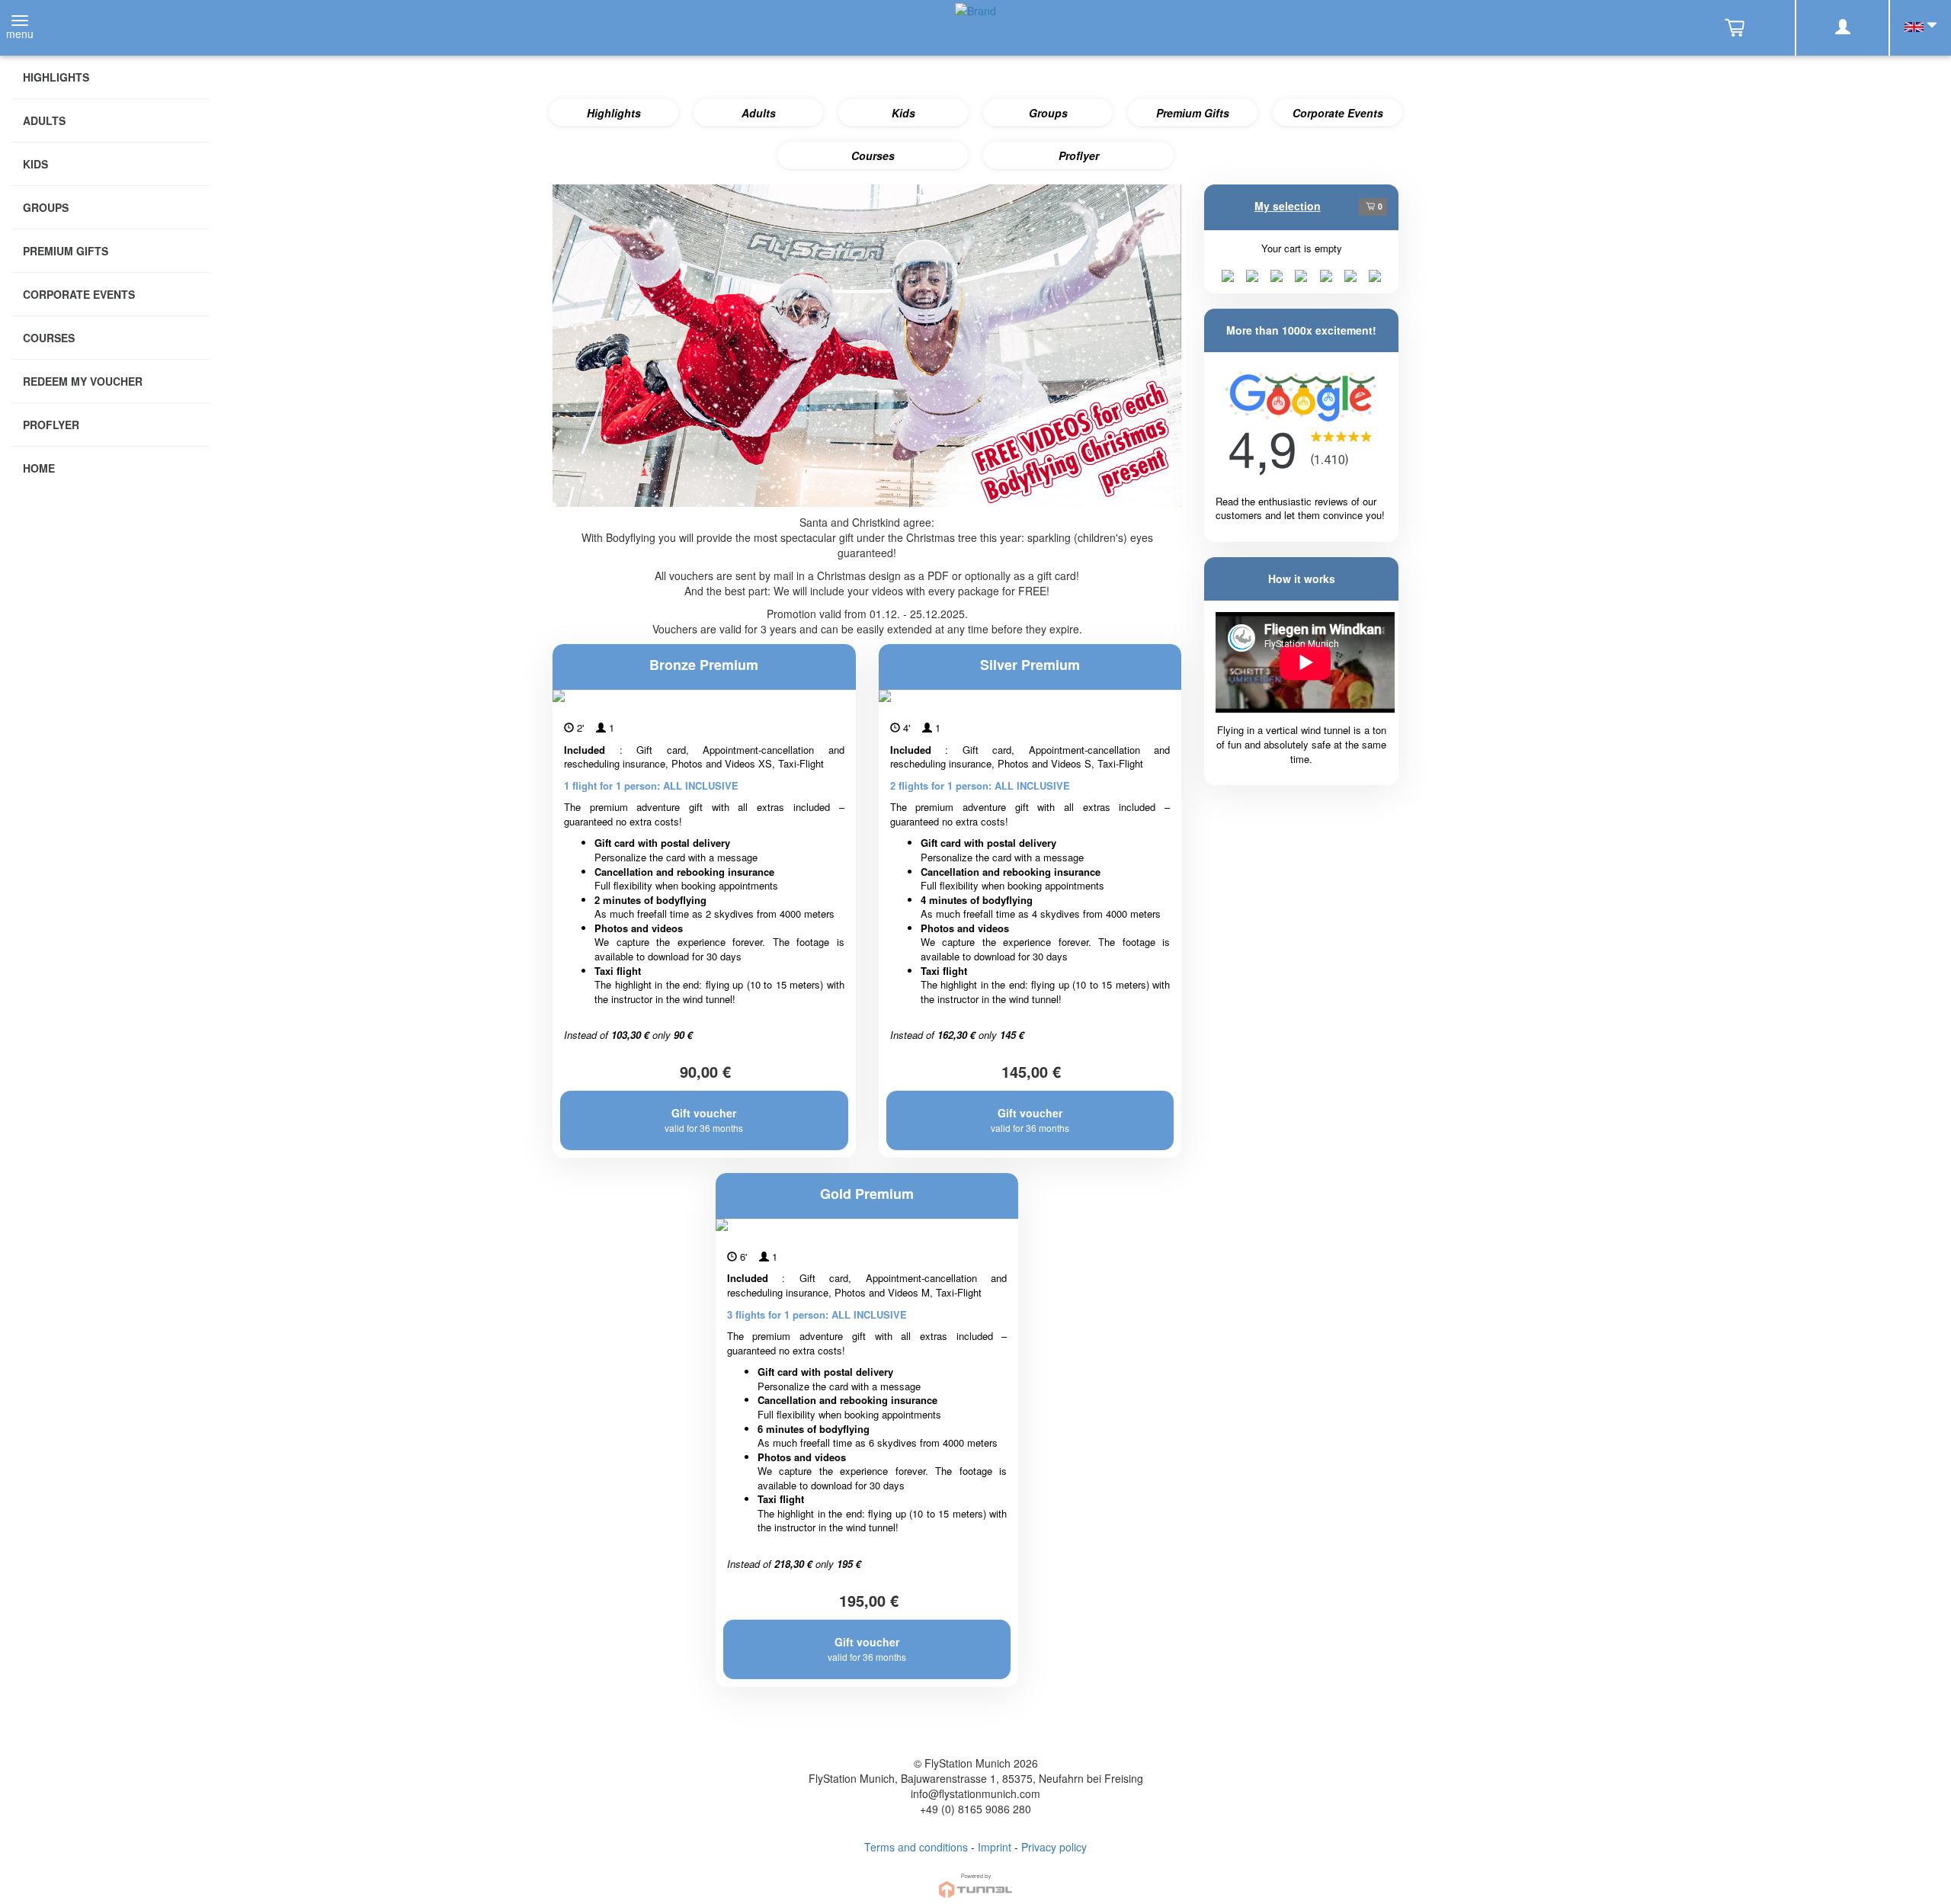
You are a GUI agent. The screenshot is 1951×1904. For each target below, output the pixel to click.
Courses (873, 155)
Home (39, 468)
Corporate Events (1338, 113)
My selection (1288, 206)
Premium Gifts (1193, 113)
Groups (1048, 113)
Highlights (614, 113)
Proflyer (1079, 155)
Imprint (995, 1847)
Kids (903, 113)
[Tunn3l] (975, 1879)
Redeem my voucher (83, 381)
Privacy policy (1054, 1847)
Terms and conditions (916, 1847)
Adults (759, 113)
